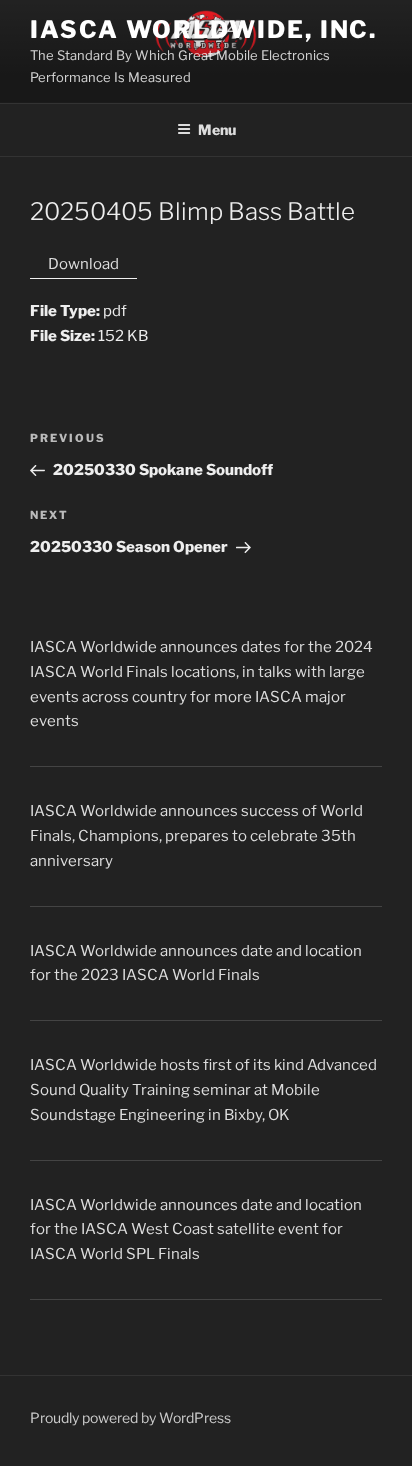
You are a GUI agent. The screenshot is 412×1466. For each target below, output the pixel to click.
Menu (217, 129)
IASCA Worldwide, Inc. (203, 29)
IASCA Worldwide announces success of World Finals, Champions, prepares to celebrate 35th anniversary (196, 836)
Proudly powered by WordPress (130, 1417)
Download (83, 264)
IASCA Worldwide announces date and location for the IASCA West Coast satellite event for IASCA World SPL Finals (196, 1230)
